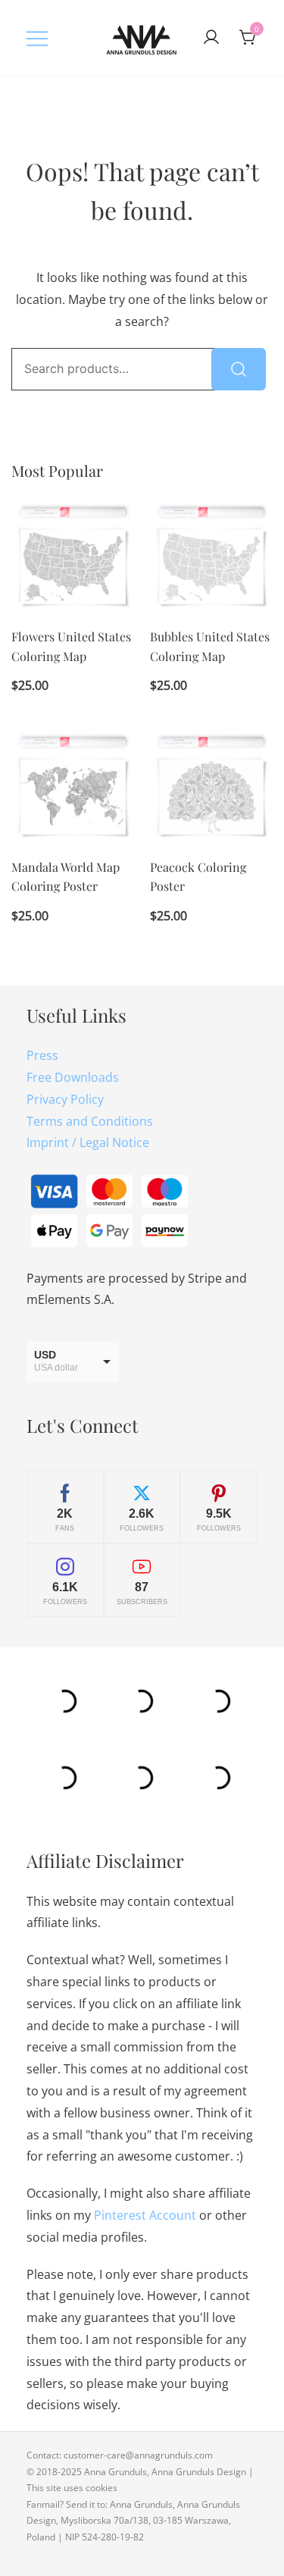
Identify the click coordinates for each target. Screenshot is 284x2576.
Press (42, 1055)
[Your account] (211, 38)
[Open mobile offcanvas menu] (37, 38)
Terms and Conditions (90, 1121)
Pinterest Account (145, 2215)
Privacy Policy (65, 1099)
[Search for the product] (239, 369)
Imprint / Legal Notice (88, 1142)
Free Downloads (73, 1077)
